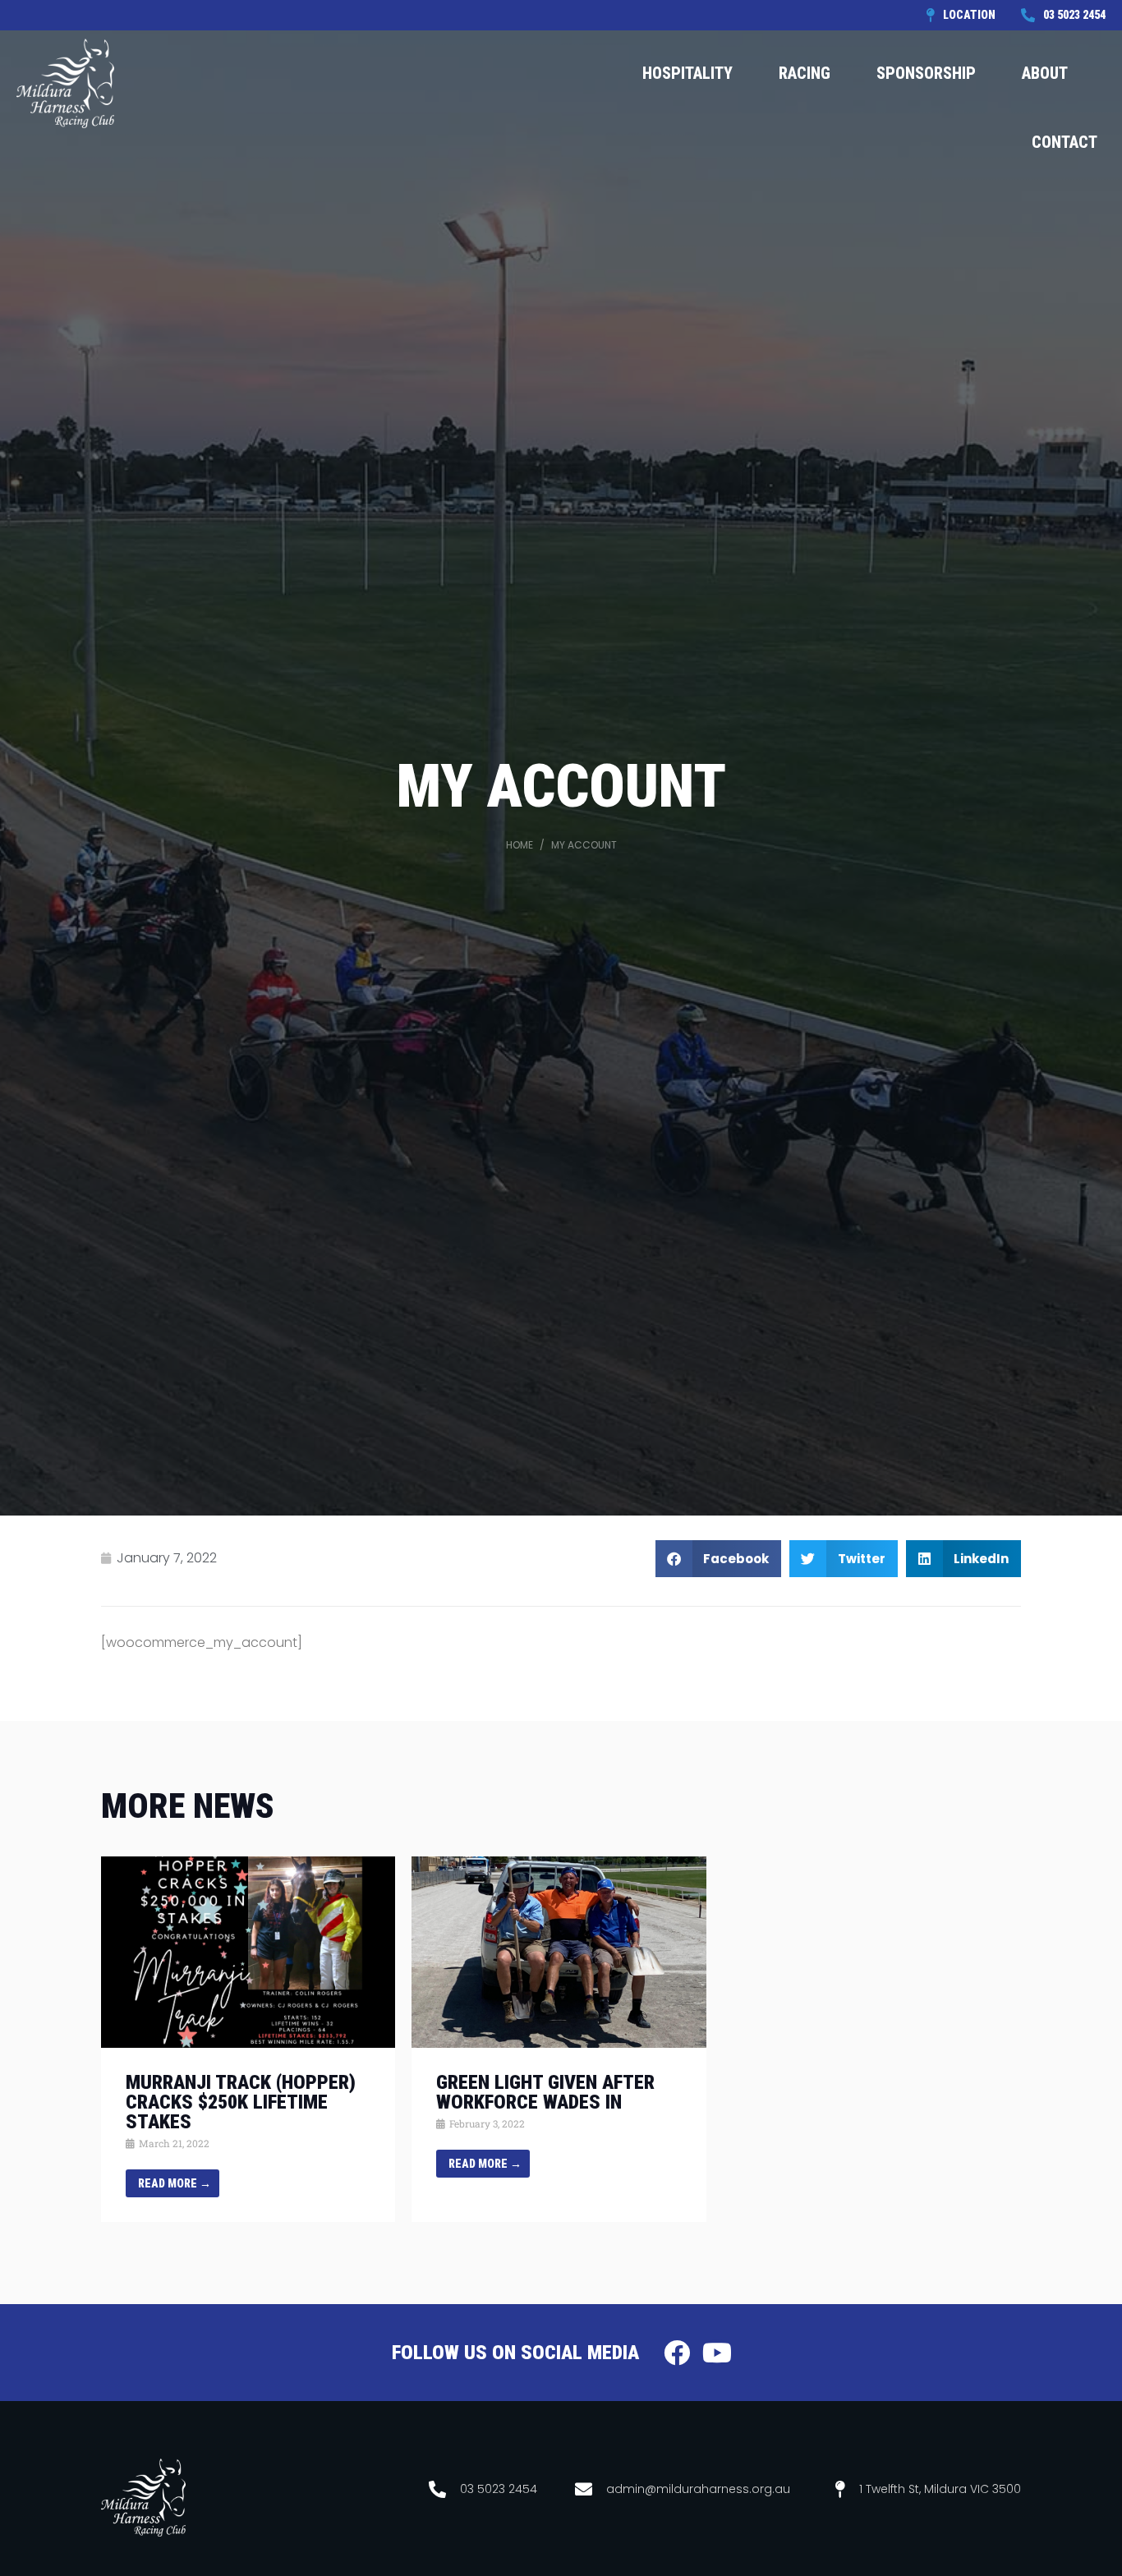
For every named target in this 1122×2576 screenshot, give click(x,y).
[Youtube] (717, 2353)
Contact (1065, 142)
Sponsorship (926, 73)
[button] (719, 1559)
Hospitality (687, 73)
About (1045, 73)
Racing (805, 73)
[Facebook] (677, 2353)
